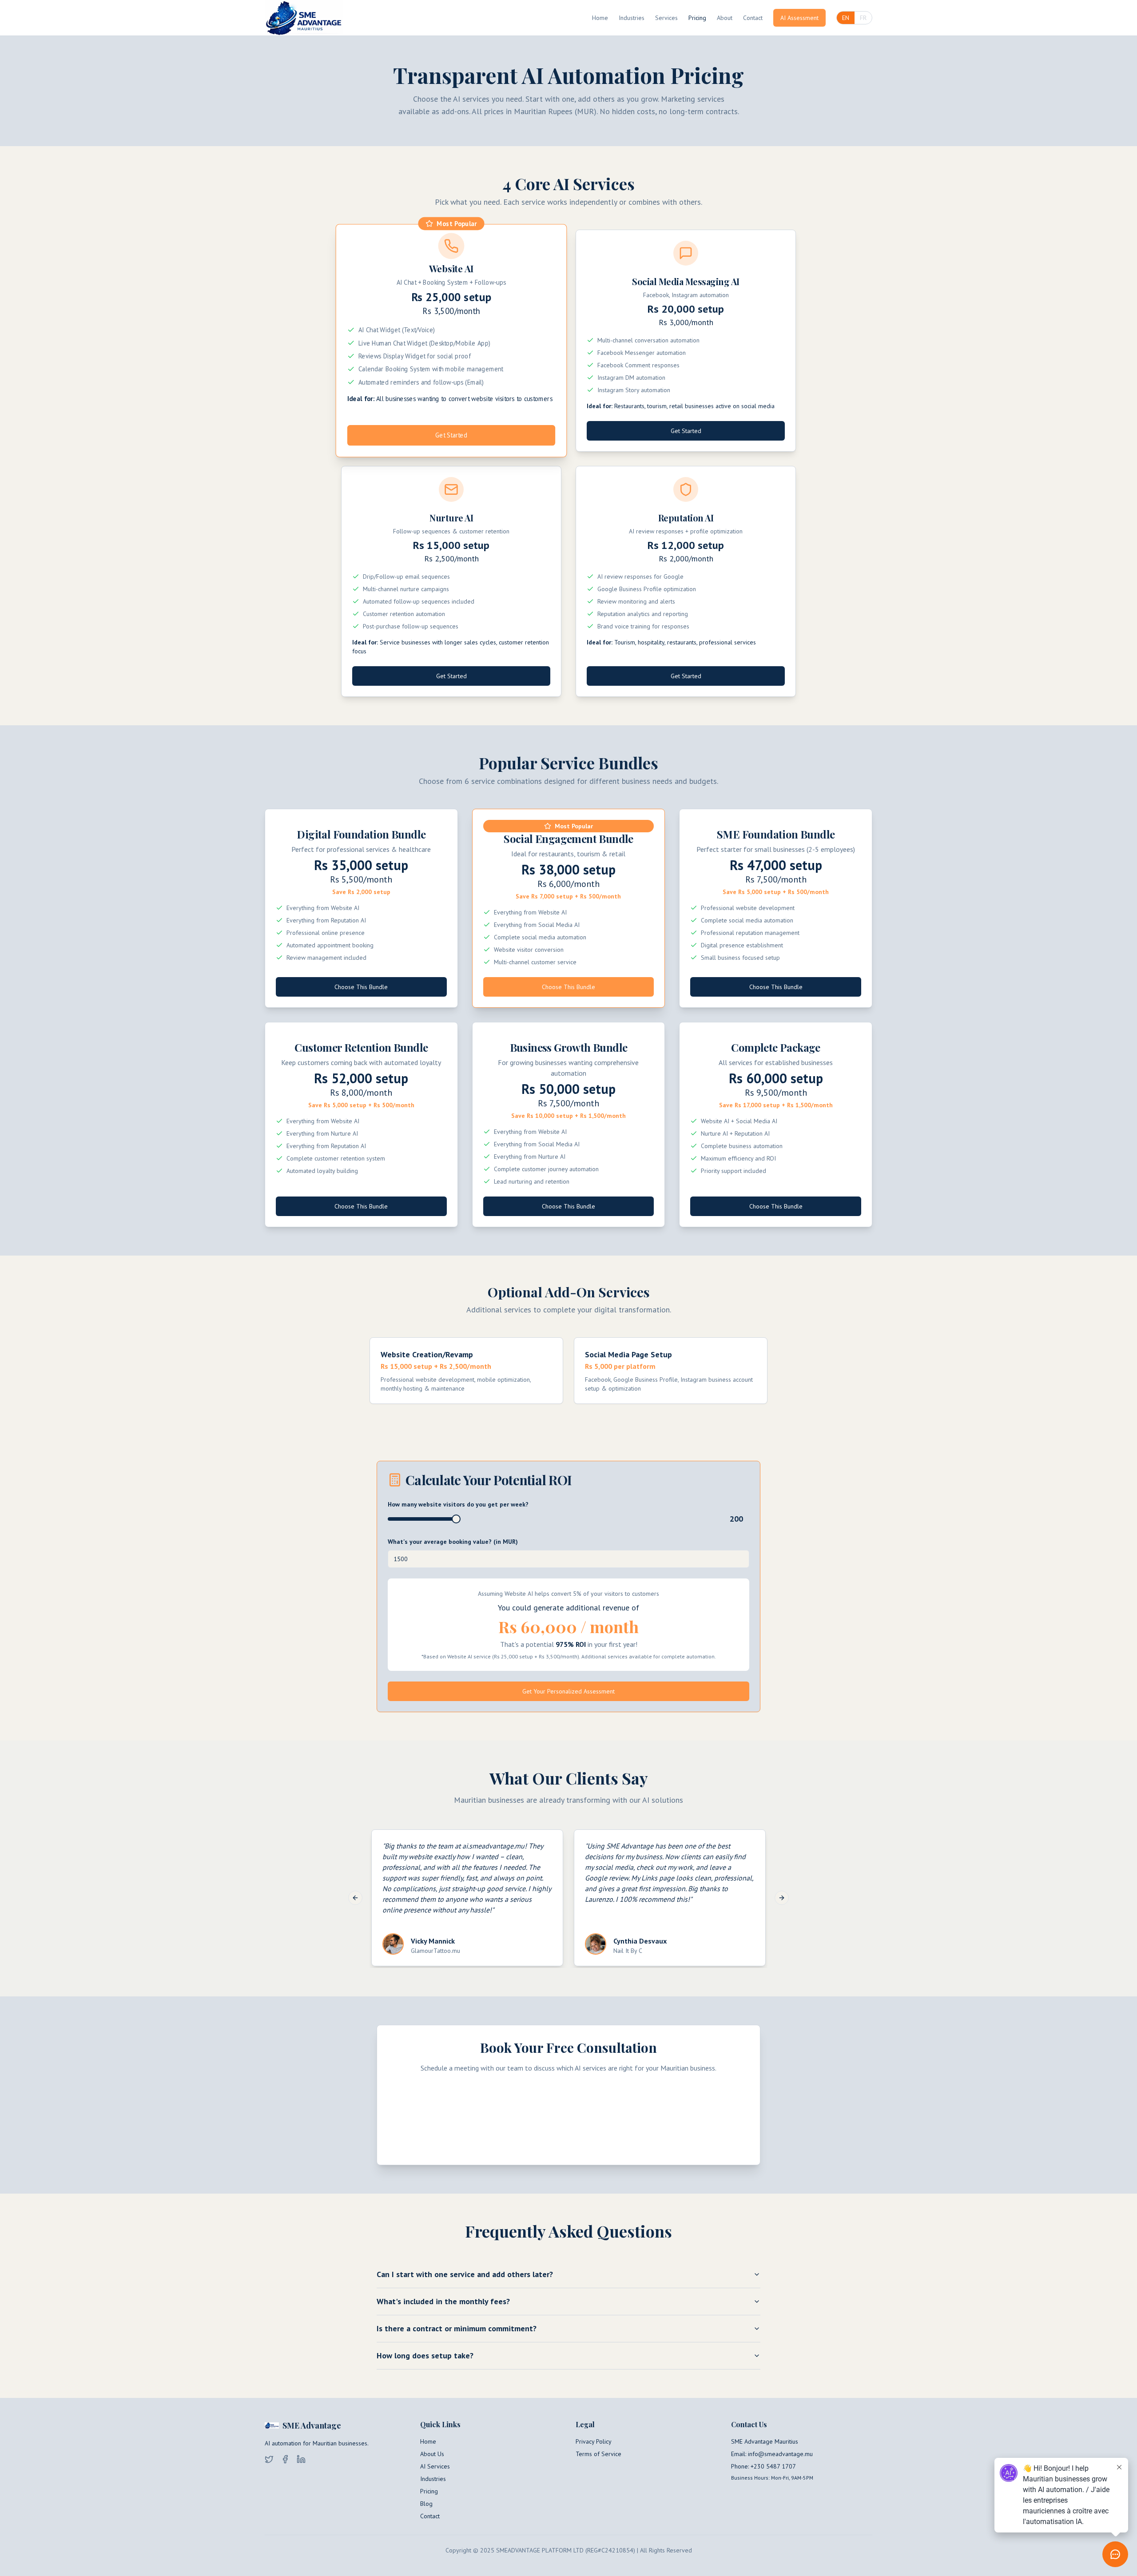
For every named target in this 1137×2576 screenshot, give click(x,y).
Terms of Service (598, 2454)
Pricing (697, 18)
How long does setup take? (425, 2355)
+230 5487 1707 (773, 2466)
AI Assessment (799, 18)
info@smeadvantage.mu (780, 2454)
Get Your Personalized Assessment (568, 1691)
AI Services (435, 2466)
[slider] (456, 1519)
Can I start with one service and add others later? (465, 2274)
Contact (753, 18)
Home (600, 18)
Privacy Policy (594, 2441)
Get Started (451, 435)
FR (863, 18)
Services (666, 18)
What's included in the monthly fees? (443, 2301)
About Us (432, 2454)
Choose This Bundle (361, 987)
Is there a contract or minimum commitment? (457, 2328)
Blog (426, 2504)
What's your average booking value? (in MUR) (453, 1542)
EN (846, 18)
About (725, 18)
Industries (632, 18)
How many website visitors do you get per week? (458, 1504)
